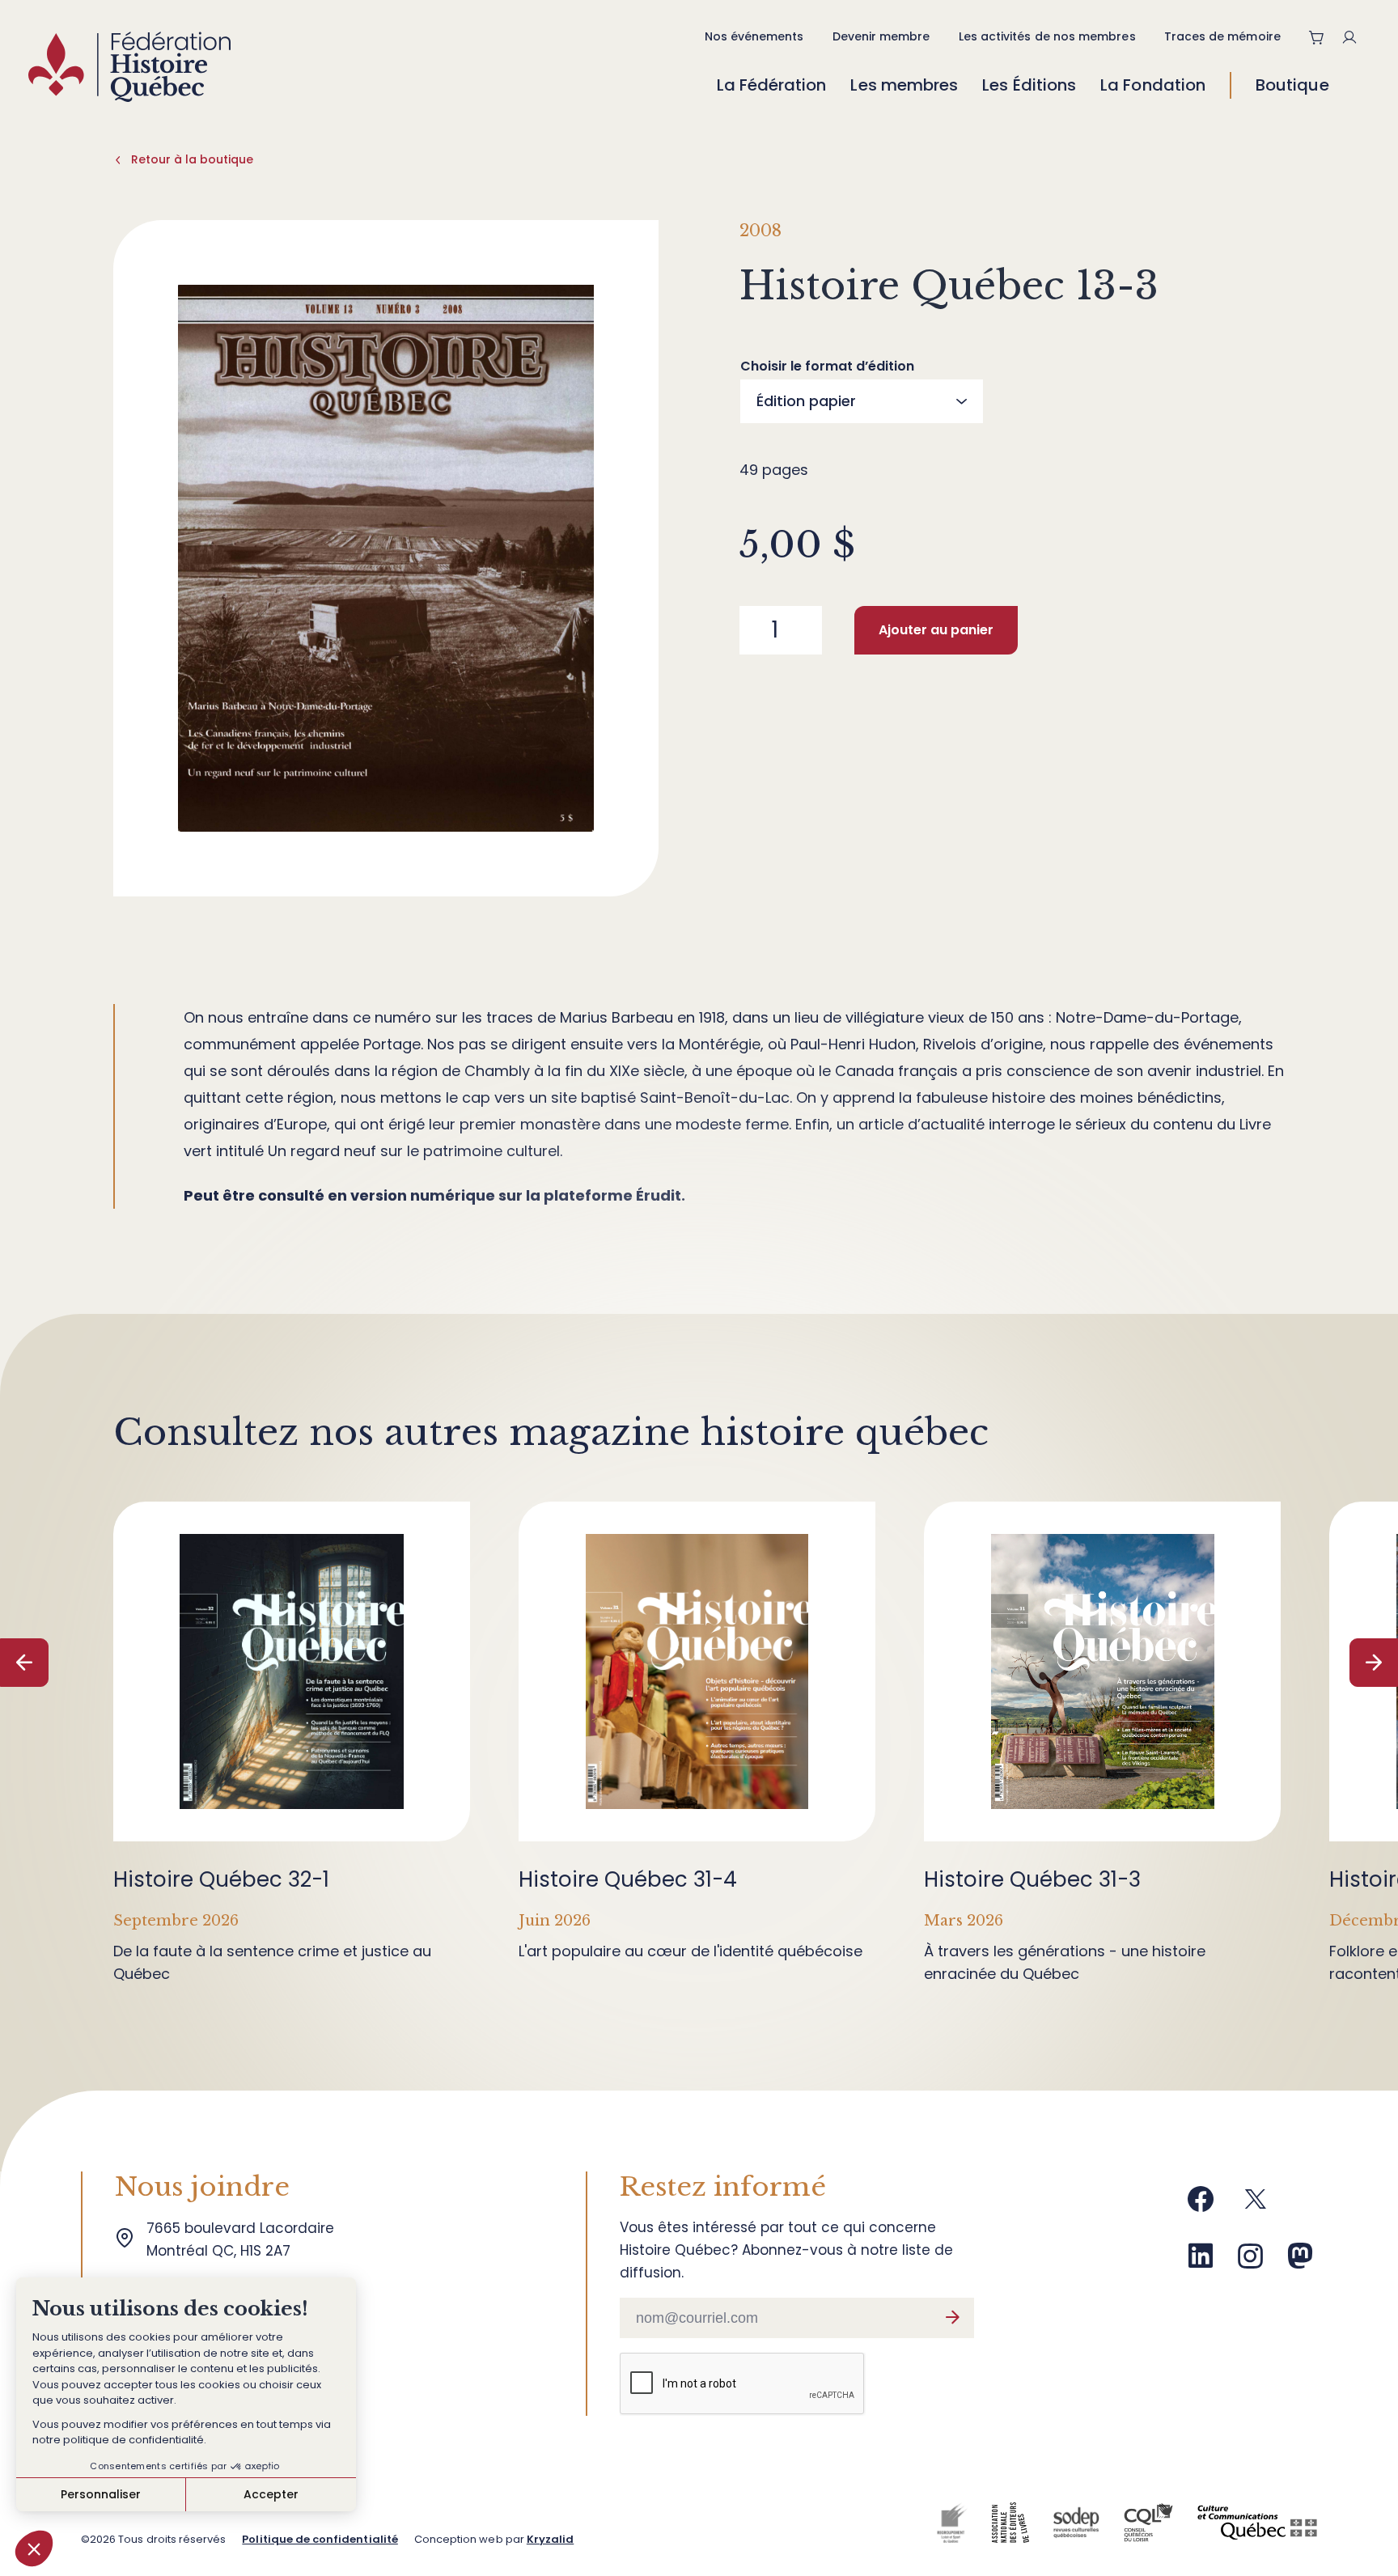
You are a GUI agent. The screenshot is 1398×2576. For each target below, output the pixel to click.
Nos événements (754, 36)
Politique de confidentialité (320, 2539)
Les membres (904, 85)
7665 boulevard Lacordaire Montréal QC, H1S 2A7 (244, 2239)
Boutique (1292, 85)
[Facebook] (1201, 2205)
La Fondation (1153, 85)
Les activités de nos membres (1047, 36)
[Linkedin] (1201, 2262)
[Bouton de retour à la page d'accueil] (129, 71)
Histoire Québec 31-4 (628, 1879)
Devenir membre (881, 36)
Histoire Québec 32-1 (221, 1879)
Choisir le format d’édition (827, 366)
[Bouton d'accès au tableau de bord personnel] (1356, 37)
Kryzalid (550, 2539)
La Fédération (772, 85)
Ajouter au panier (936, 630)
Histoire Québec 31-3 (1032, 1879)
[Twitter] (1256, 2205)
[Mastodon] (1300, 2262)
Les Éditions (1029, 85)
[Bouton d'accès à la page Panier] (1317, 37)
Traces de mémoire (1222, 36)
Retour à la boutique (192, 159)
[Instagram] (1251, 2262)
